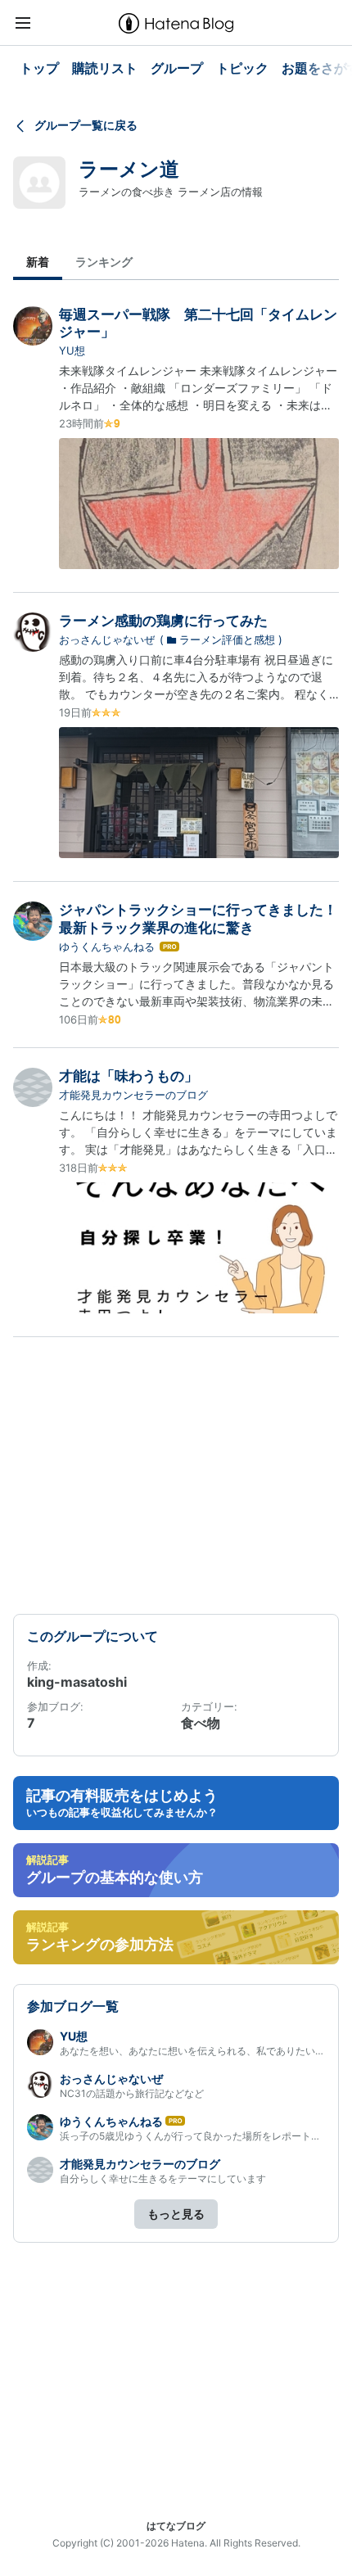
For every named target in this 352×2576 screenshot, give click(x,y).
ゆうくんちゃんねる (107, 947)
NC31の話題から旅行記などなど (132, 2093)
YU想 (72, 350)
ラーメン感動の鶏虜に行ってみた (163, 621)
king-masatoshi (77, 1682)
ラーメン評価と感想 (227, 639)
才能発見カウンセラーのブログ (133, 1095)
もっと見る (176, 2214)
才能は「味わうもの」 (129, 1076)
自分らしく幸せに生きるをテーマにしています (163, 2178)
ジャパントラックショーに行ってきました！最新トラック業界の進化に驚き (198, 918)
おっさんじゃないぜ (107, 639)
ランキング (104, 262)
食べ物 (201, 1723)
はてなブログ (176, 2526)
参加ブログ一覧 (73, 2006)
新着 (38, 262)
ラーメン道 (129, 169)
